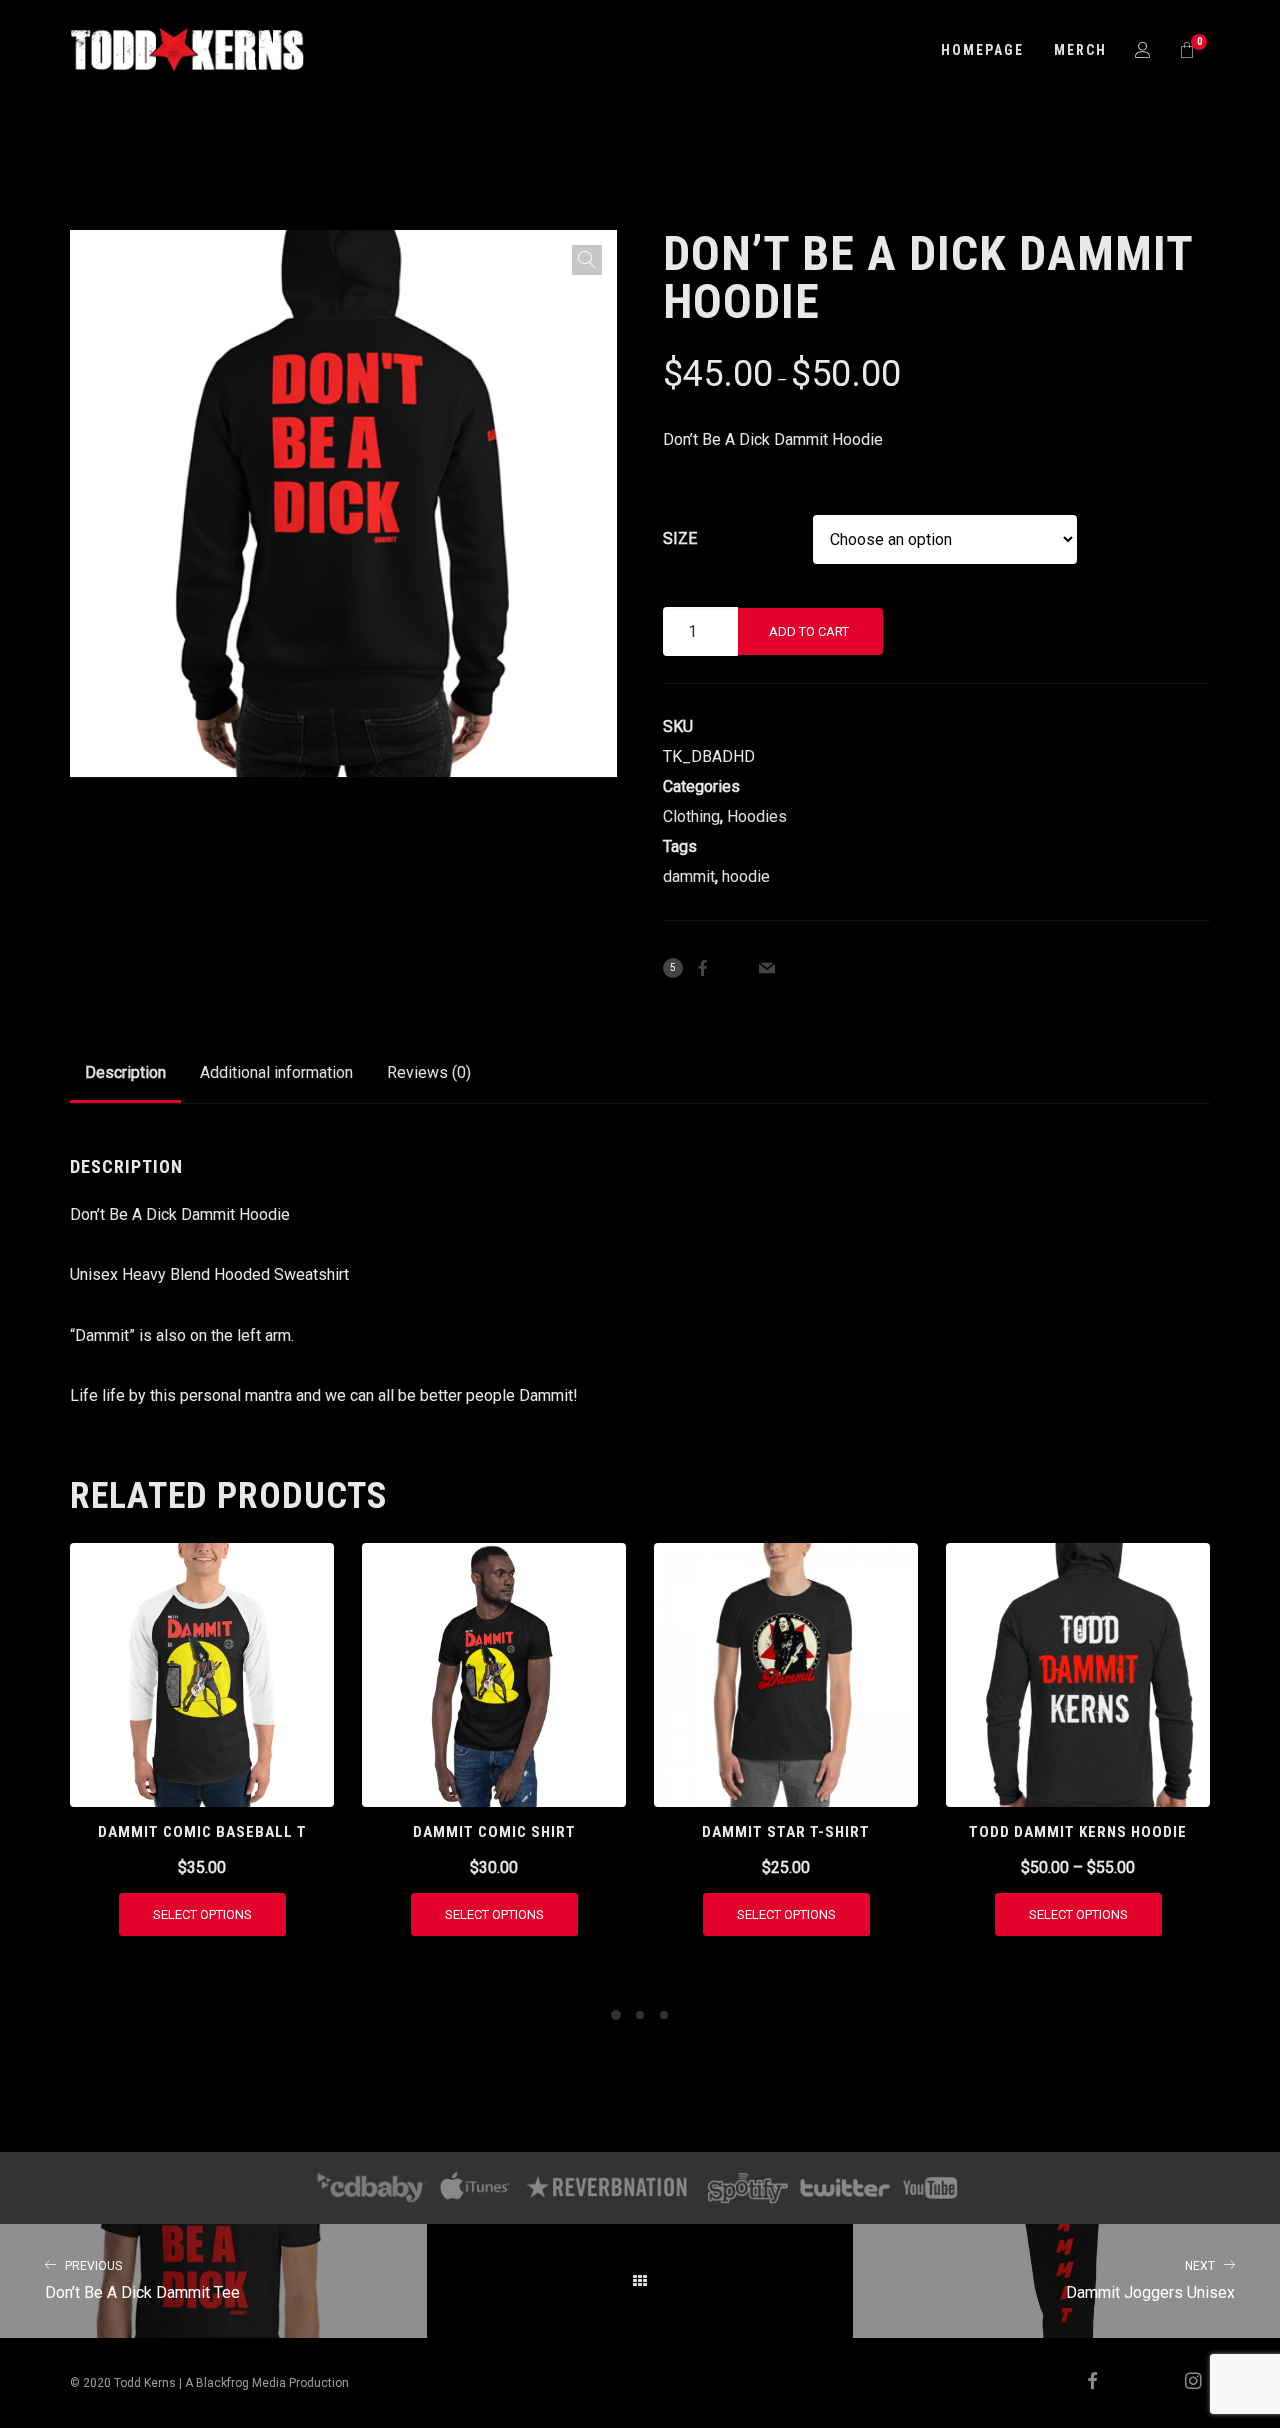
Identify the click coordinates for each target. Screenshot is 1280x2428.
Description (125, 1072)
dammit (689, 876)
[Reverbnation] (608, 2188)
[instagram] (1185, 2383)
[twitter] (1135, 2383)
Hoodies (757, 816)
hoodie (746, 876)
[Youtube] (931, 2188)
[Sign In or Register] (1144, 50)
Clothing (691, 816)
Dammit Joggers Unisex (1150, 2280)
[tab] (125, 1073)
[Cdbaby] (372, 2188)
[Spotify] (748, 2188)
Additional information (276, 1072)
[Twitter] (844, 2188)
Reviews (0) (429, 1072)
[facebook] (1084, 2383)
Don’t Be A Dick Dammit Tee (142, 2280)
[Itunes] (475, 2188)
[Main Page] (640, 2281)
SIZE (680, 538)
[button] (587, 260)
